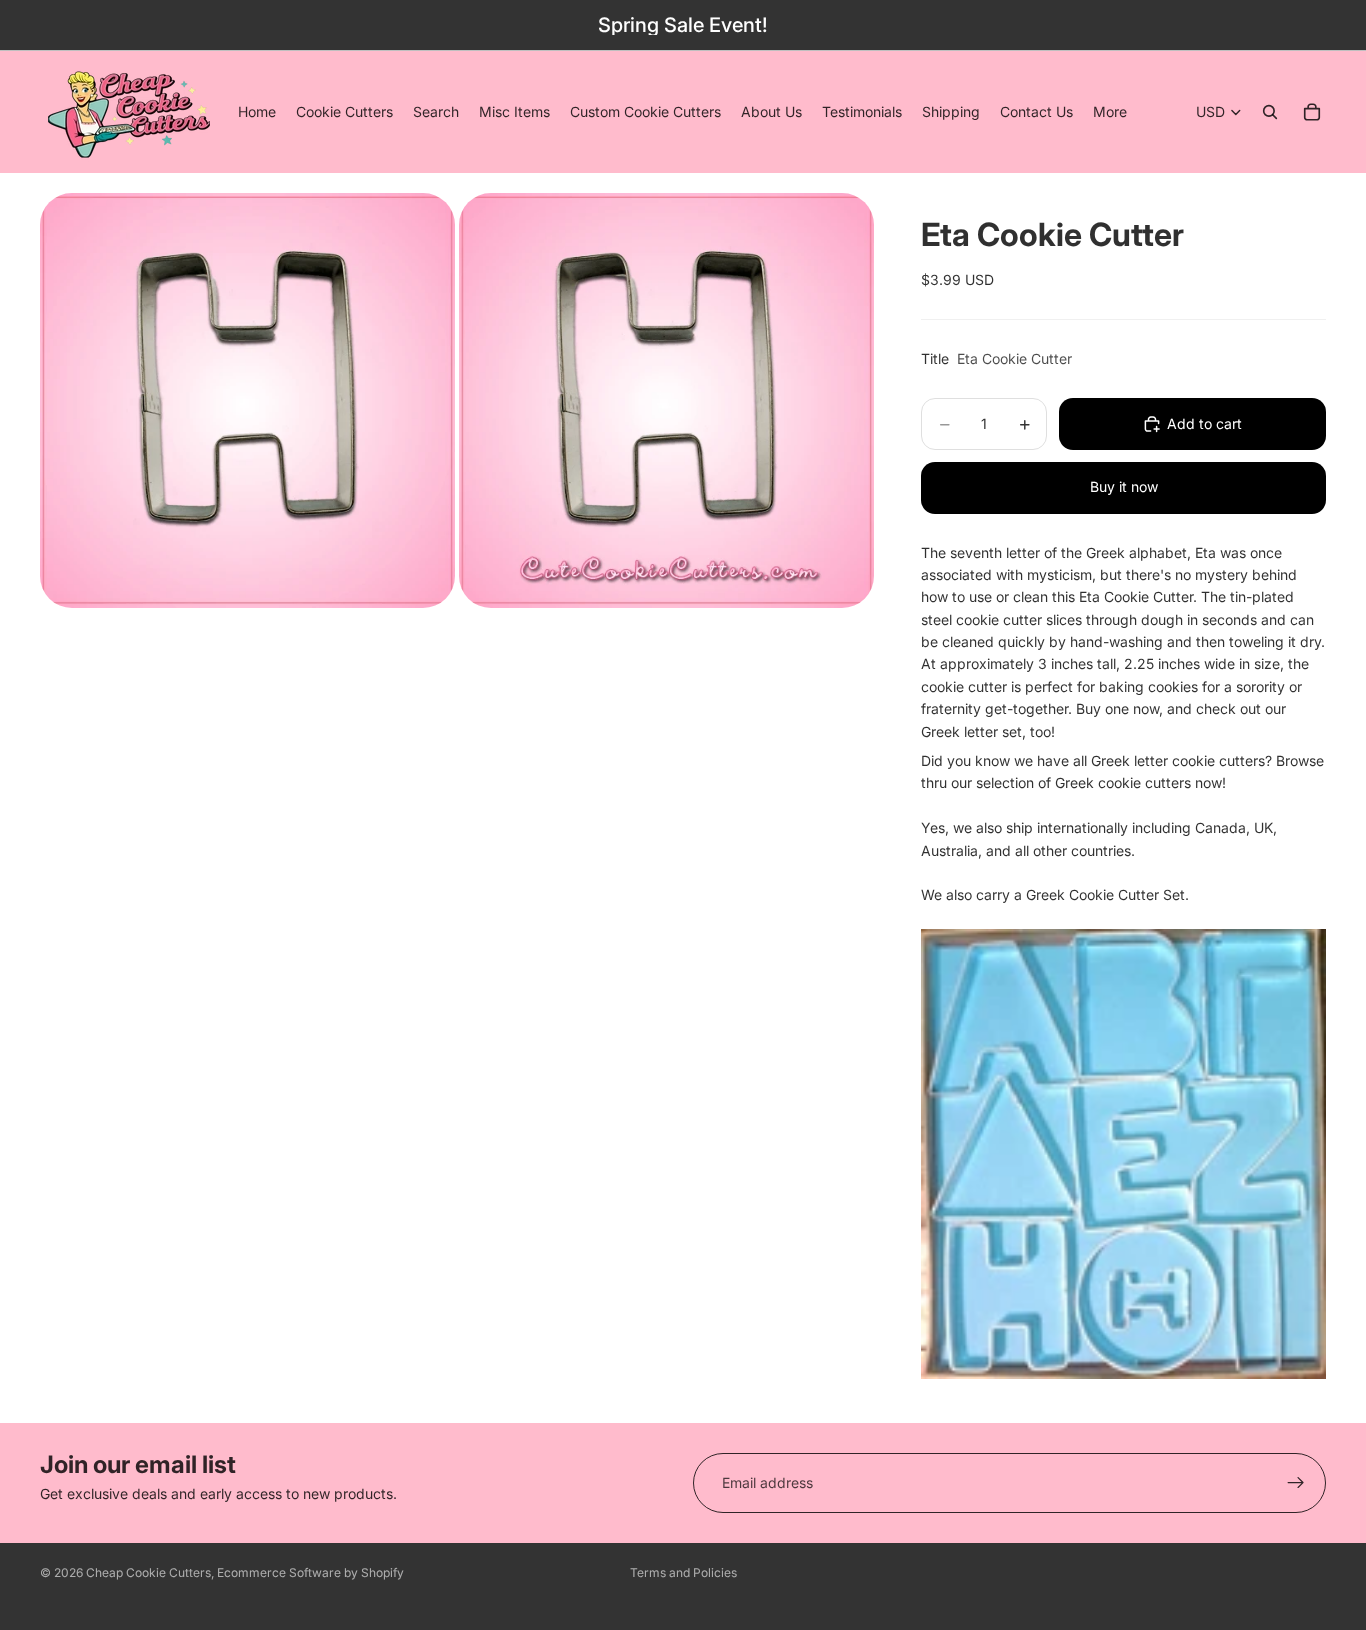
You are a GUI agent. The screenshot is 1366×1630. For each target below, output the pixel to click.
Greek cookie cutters (1125, 782)
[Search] (1270, 112)
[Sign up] (1296, 1483)
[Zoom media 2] (666, 400)
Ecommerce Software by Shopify (310, 1572)
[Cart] (1312, 112)
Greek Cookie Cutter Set (1105, 894)
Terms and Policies (683, 1572)
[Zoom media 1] (247, 400)
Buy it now (1124, 486)
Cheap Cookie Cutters (148, 1572)
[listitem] (1110, 112)
